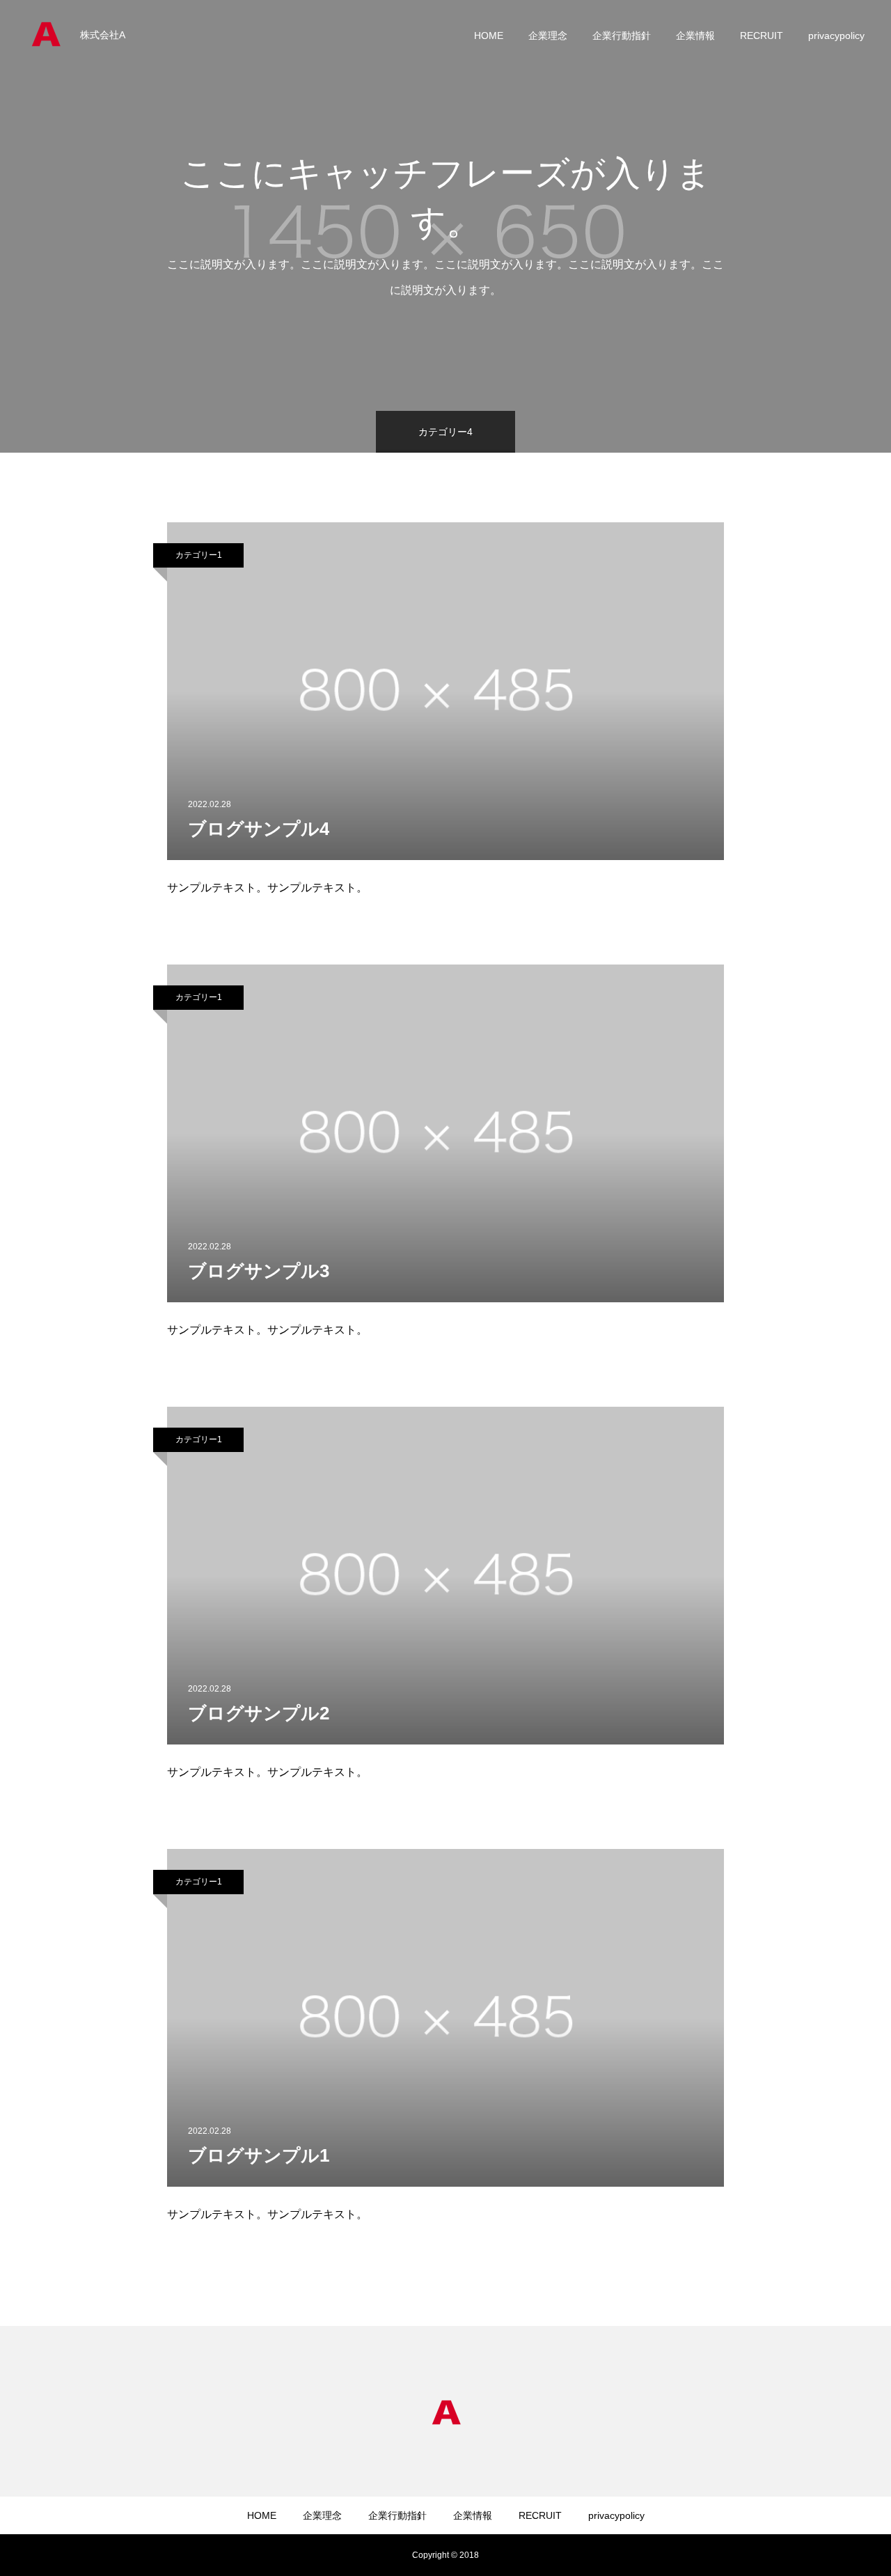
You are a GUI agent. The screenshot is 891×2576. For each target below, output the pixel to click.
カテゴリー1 (199, 555)
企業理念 (548, 36)
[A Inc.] (45, 35)
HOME (489, 36)
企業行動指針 (622, 36)
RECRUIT (762, 36)
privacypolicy (836, 36)
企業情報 (695, 36)
